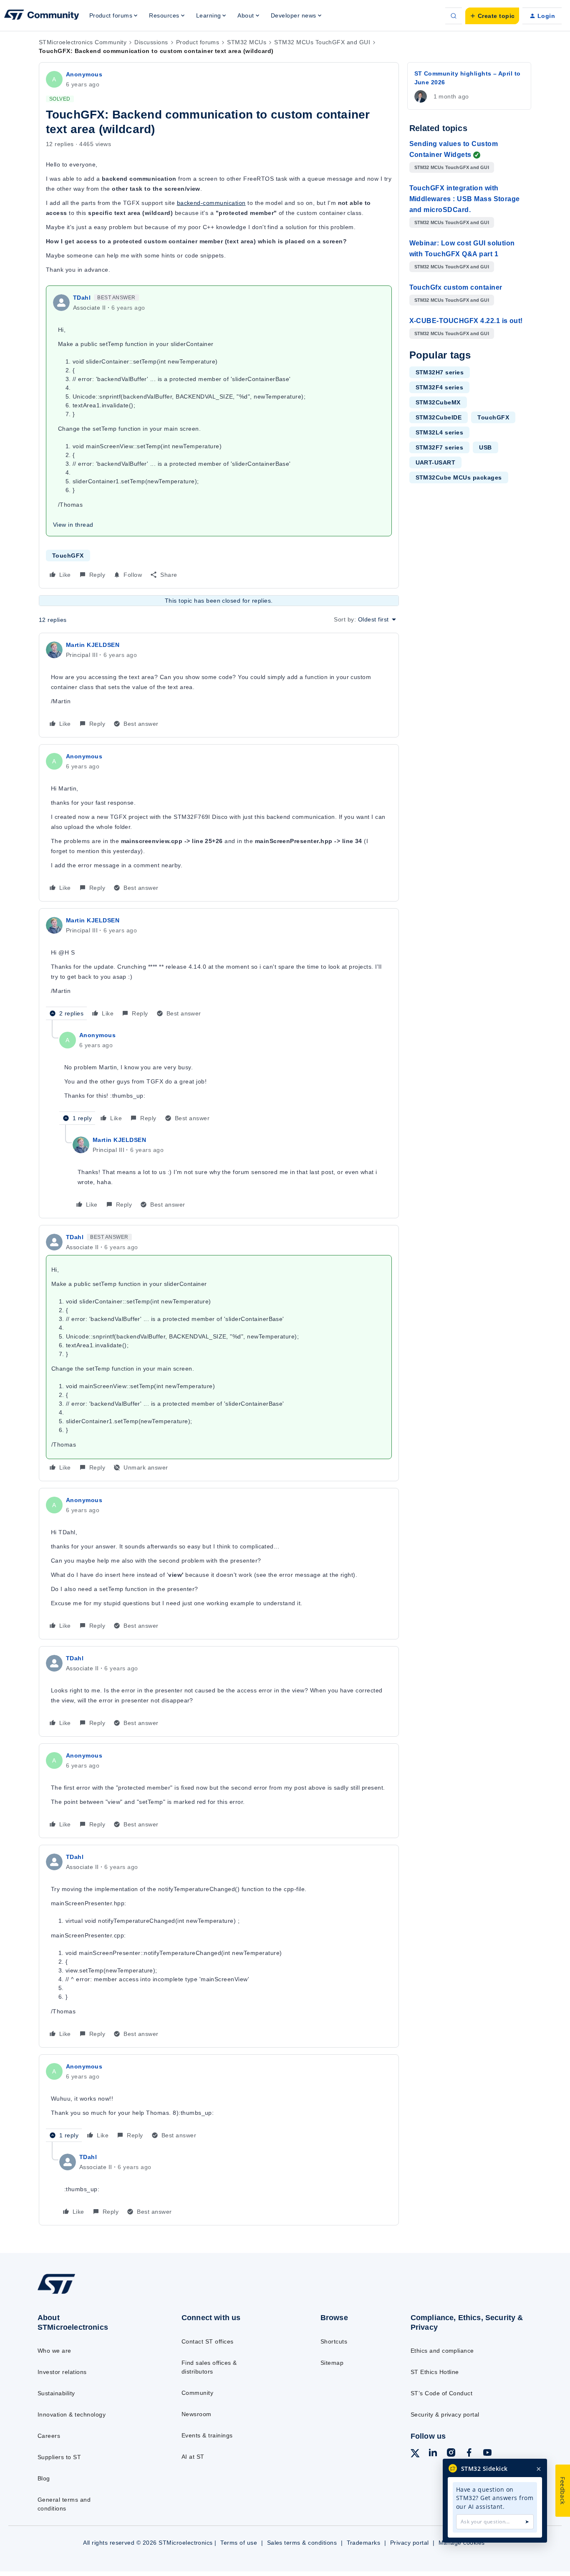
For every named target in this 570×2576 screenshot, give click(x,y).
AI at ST (193, 2457)
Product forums (198, 42)
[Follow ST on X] (415, 2455)
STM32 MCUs (247, 42)
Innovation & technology (72, 2414)
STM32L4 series (440, 432)
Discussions (151, 42)
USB (485, 447)
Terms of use (239, 2543)
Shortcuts (334, 2341)
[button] (492, 16)
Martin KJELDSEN (93, 645)
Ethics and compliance (442, 2351)
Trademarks (364, 2543)
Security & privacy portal (445, 2414)
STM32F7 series (440, 447)
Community (197, 2393)
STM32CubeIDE (439, 417)
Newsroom (197, 2414)
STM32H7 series (440, 372)
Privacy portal (410, 2543)
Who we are (54, 2351)
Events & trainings (207, 2435)
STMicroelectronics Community (83, 42)
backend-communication (211, 203)
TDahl (82, 298)
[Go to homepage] (93, 2293)
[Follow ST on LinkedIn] (433, 2454)
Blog (44, 2478)
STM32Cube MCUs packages (459, 477)
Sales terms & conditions (302, 2543)
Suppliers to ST (59, 2457)
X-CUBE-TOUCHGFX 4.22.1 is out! (466, 321)
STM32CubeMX (438, 402)
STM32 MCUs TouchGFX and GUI (322, 42)
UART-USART (436, 462)
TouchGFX (68, 556)
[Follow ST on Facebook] (469, 2454)
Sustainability (56, 2393)
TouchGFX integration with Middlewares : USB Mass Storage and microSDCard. (465, 199)
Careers (49, 2436)
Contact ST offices (208, 2341)
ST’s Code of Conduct (442, 2393)
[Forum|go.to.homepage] (42, 16)
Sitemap (332, 2363)
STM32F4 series (440, 387)
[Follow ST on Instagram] (451, 2454)
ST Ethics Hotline (435, 2372)
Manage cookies (462, 2543)
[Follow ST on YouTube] (487, 2454)
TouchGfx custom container (456, 287)
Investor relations (62, 2372)
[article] (219, 685)
